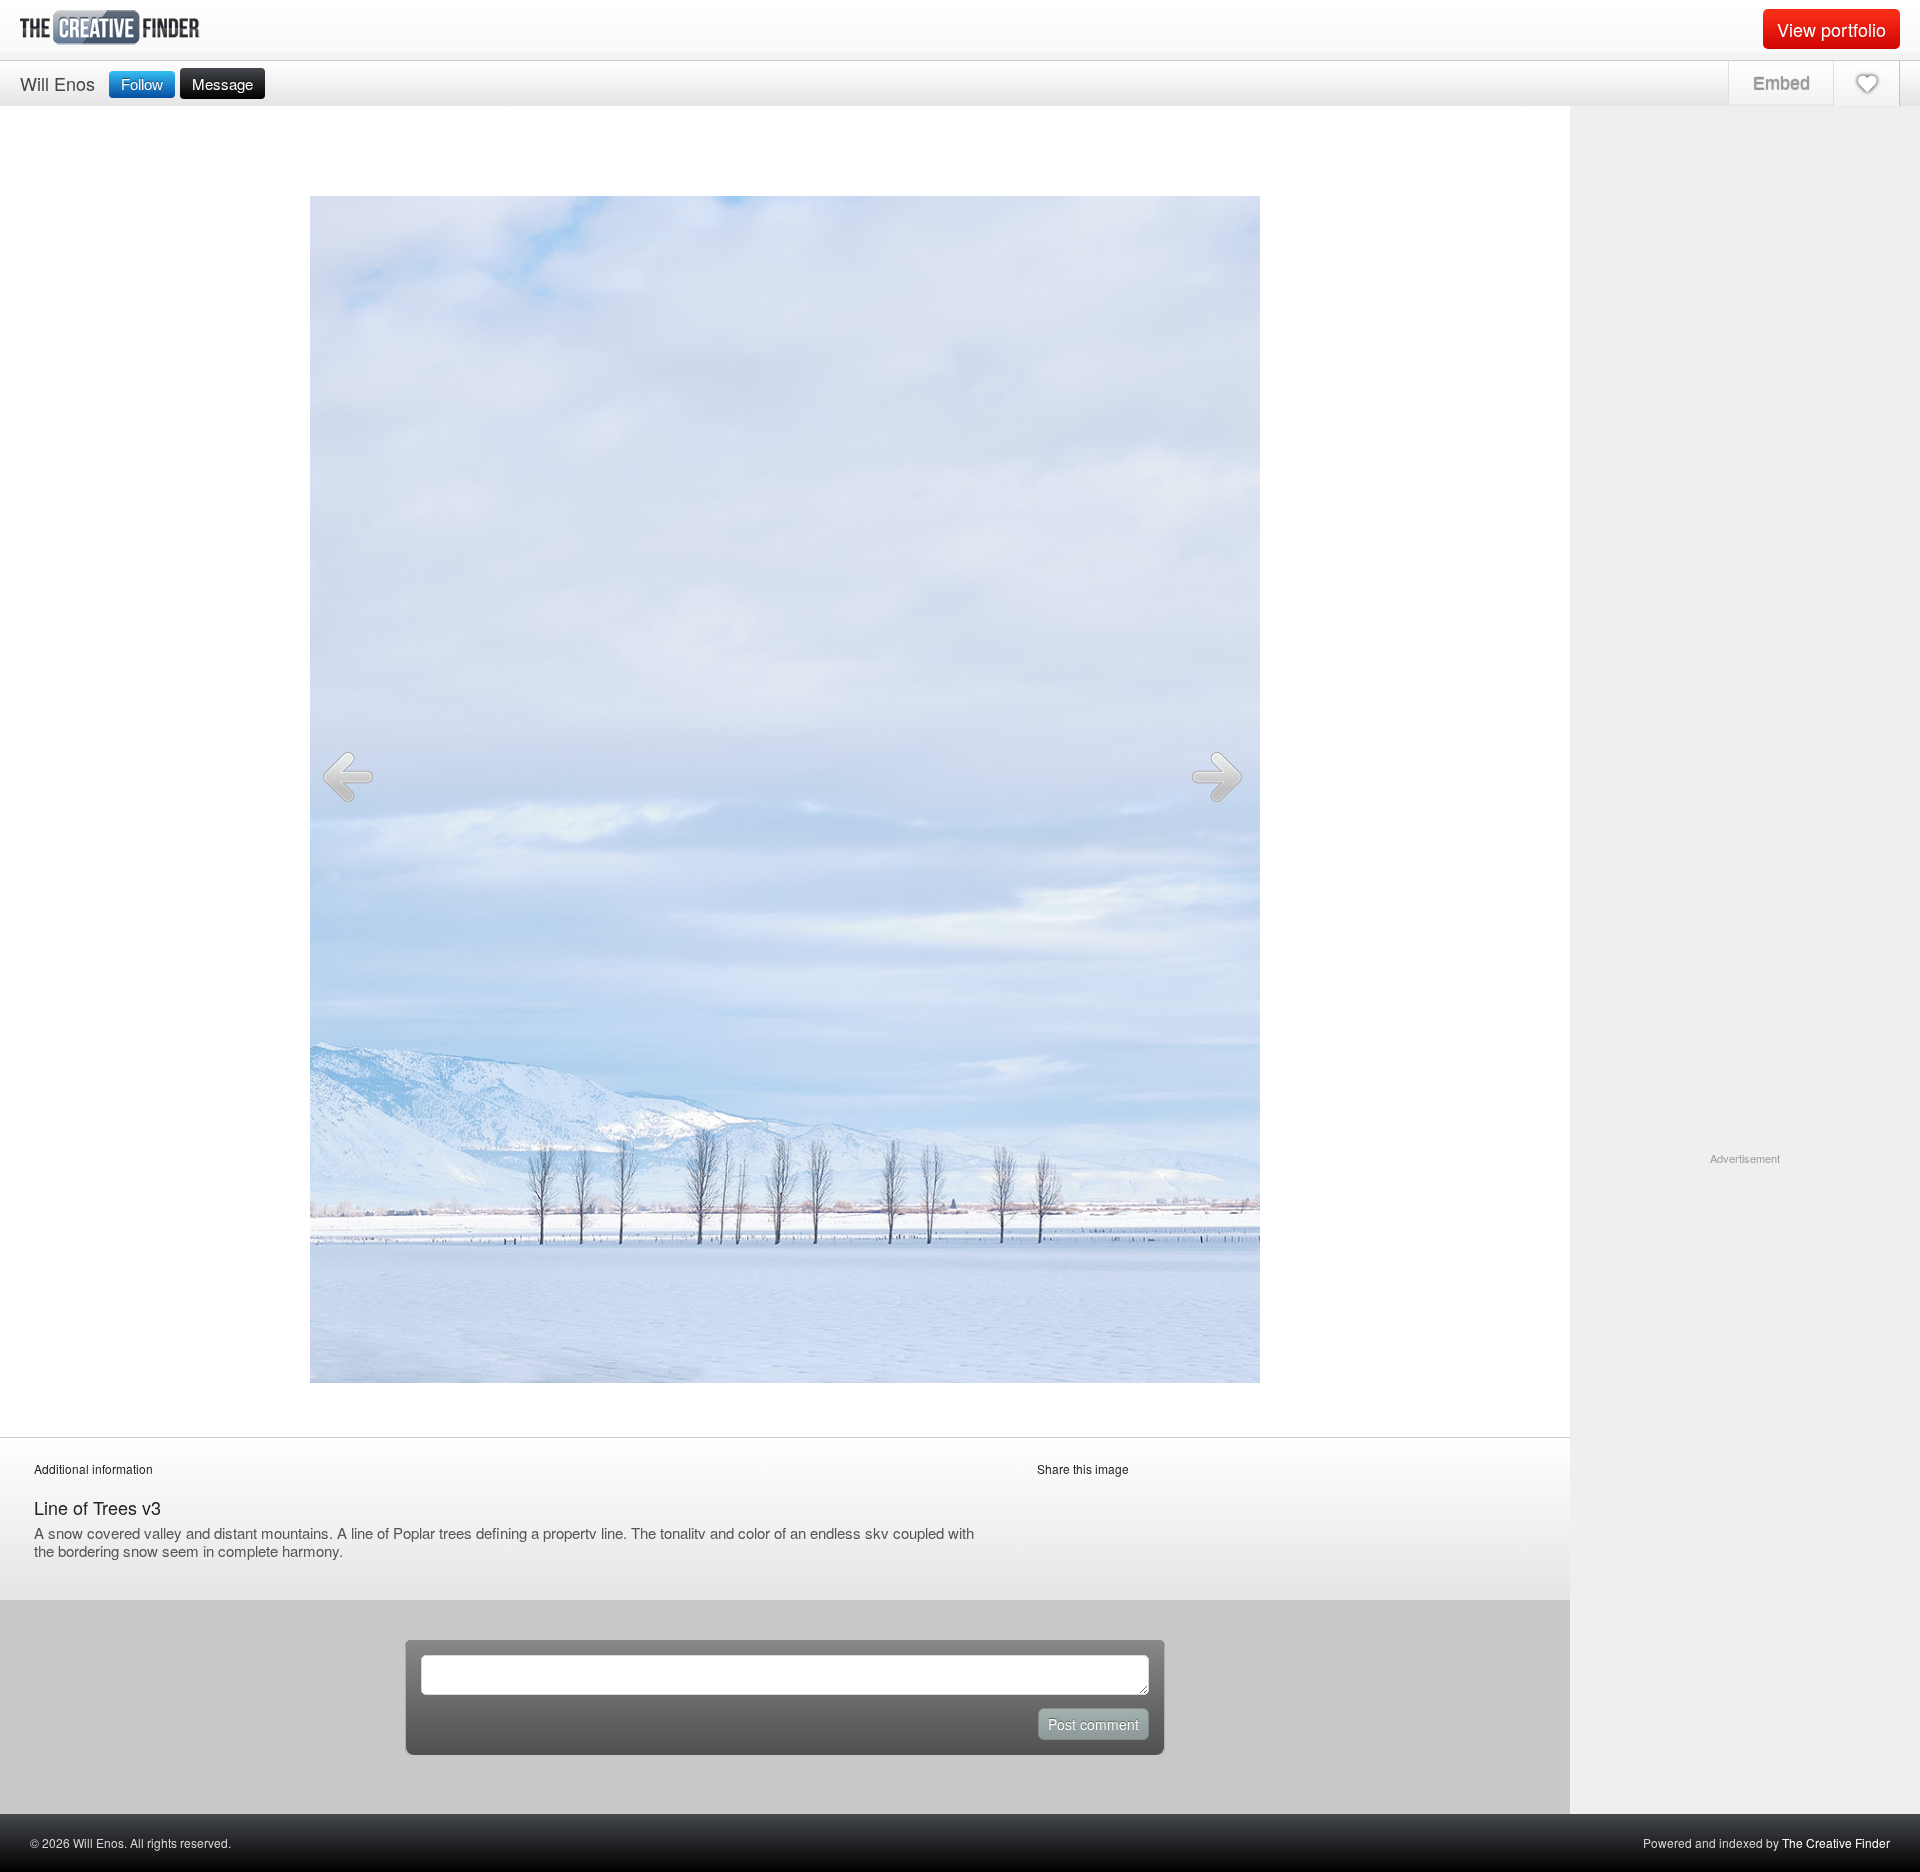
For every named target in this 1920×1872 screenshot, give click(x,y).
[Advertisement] (1745, 1292)
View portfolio (1831, 29)
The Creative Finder (1836, 1842)
